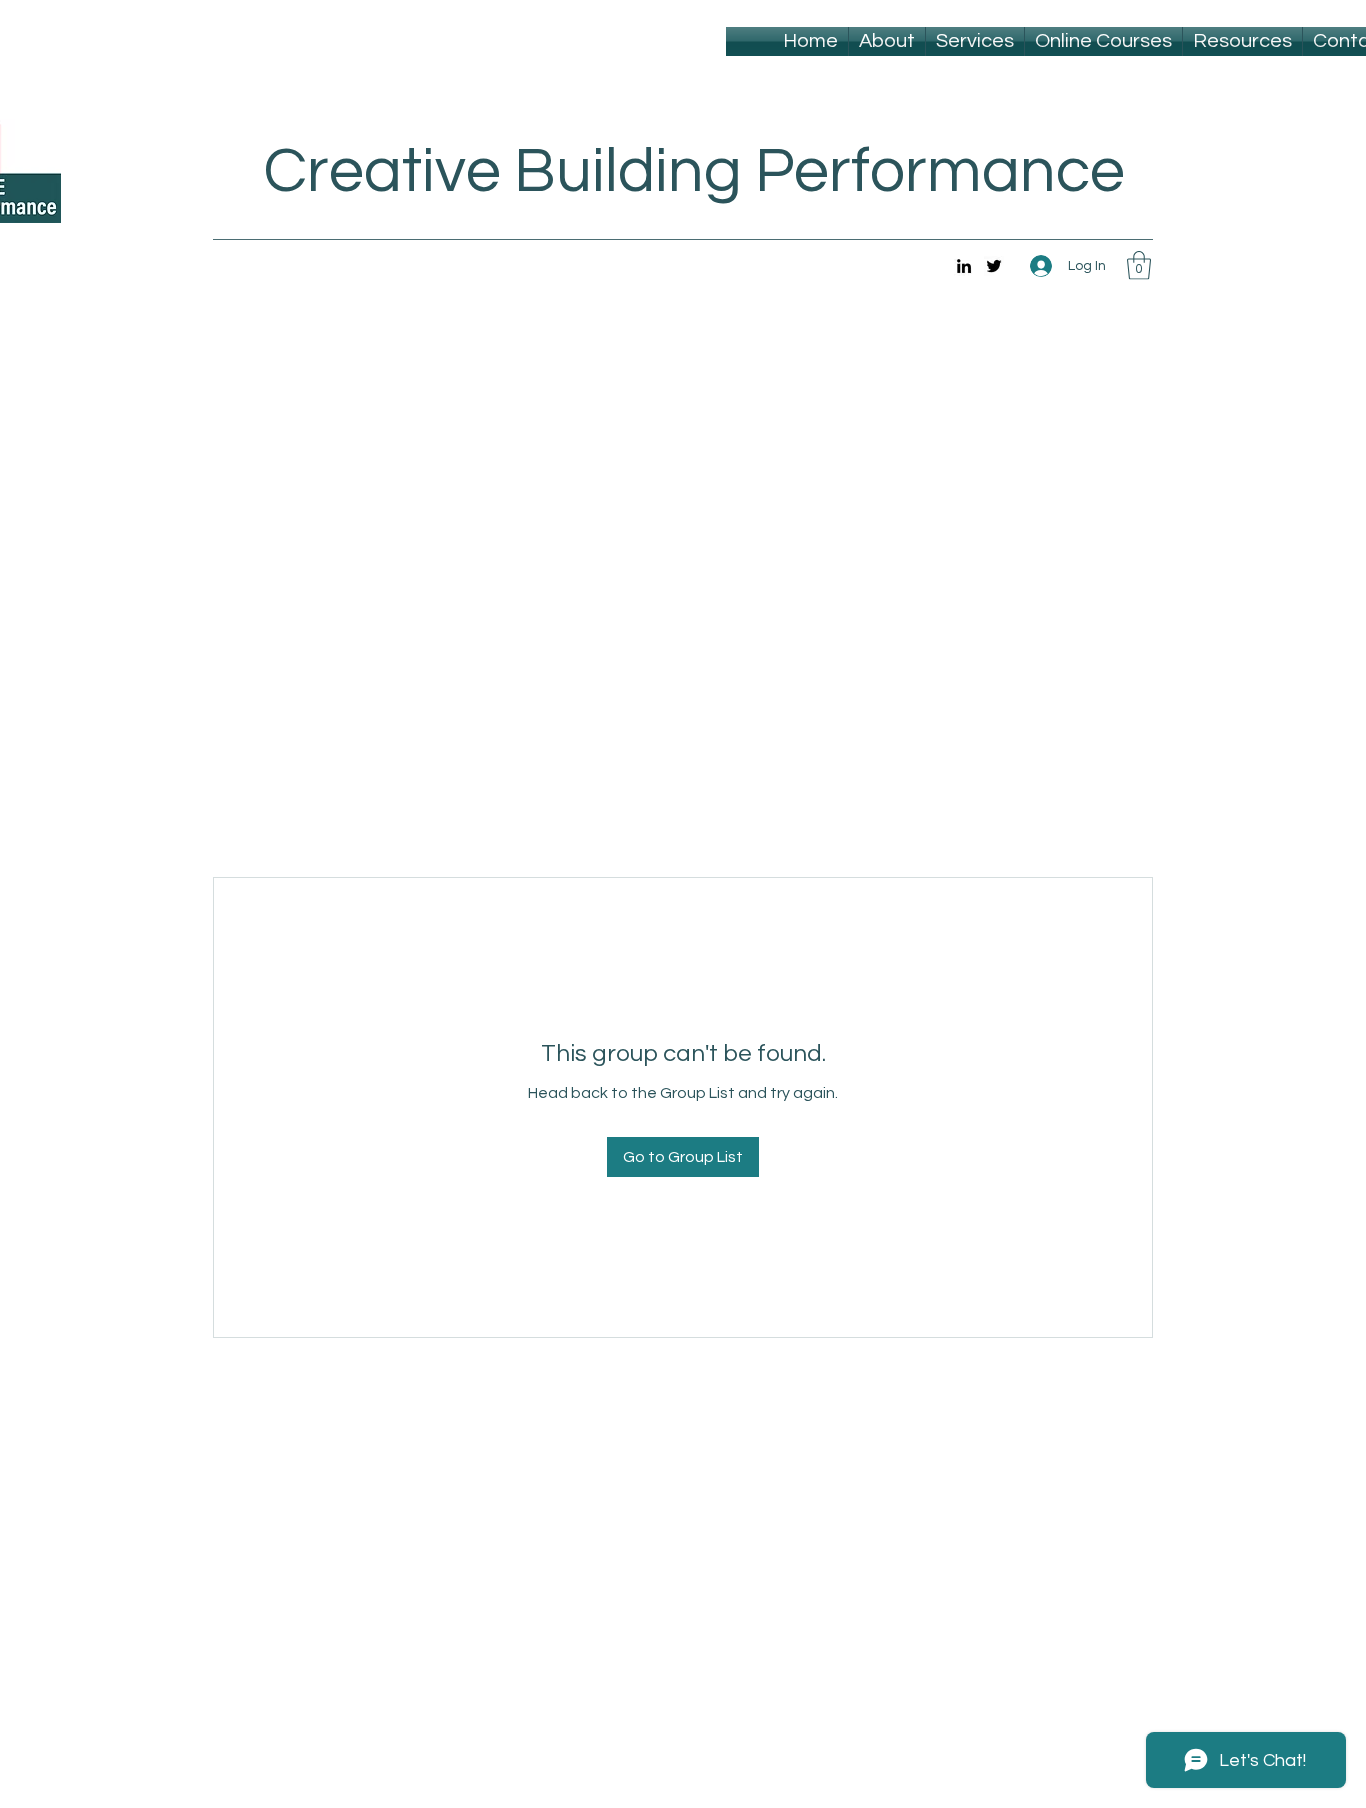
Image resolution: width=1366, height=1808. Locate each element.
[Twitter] (994, 266)
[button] (1139, 265)
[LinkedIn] (964, 266)
